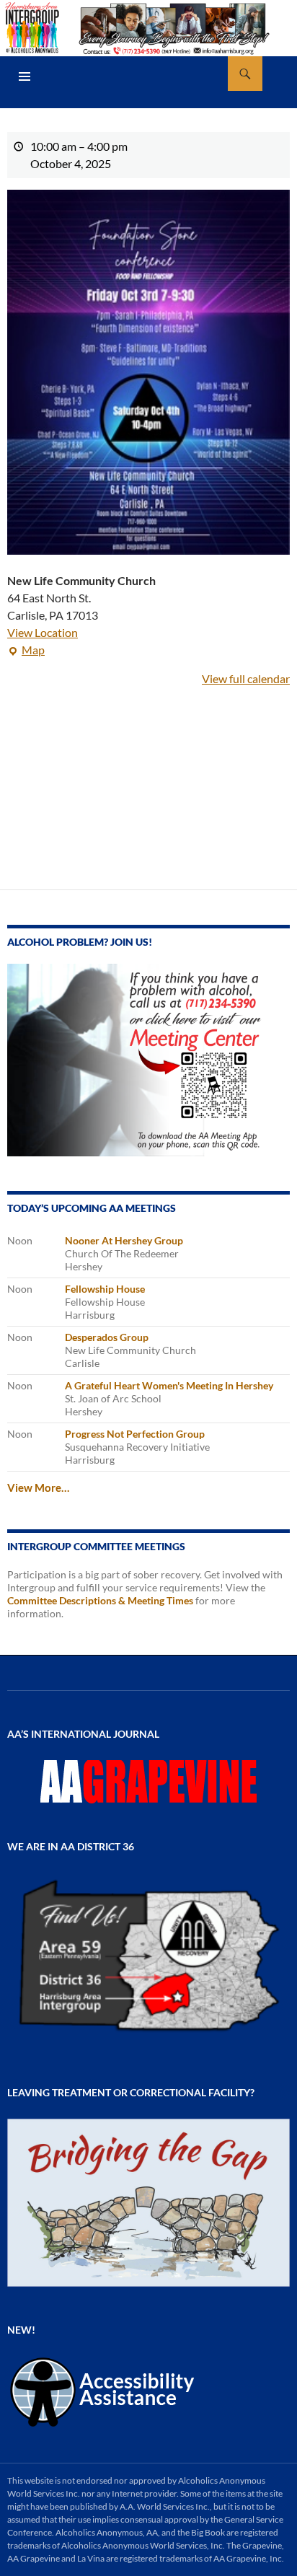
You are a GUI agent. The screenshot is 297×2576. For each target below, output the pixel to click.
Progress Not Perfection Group (135, 1434)
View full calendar (246, 678)
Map (26, 651)
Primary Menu (25, 76)
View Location (43, 632)
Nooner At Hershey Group (124, 1240)
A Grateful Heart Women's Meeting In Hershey (169, 1385)
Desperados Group (107, 1337)
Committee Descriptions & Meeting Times (100, 1600)
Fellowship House (105, 1289)
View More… (38, 1487)
